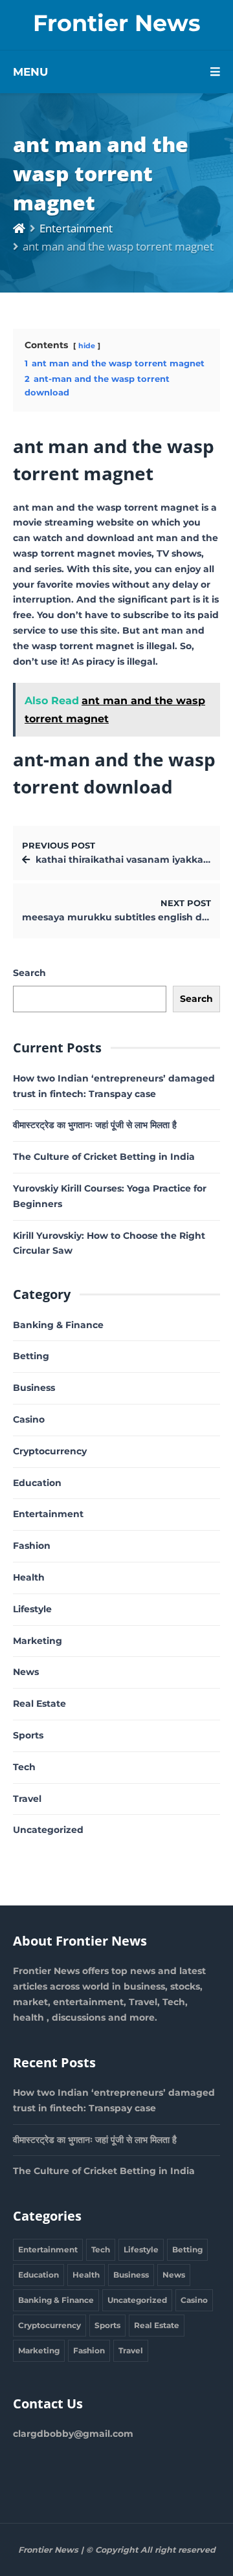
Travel (27, 1799)
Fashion (32, 1546)
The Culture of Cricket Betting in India (104, 1157)
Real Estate (39, 1704)
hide (87, 346)
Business (34, 1388)
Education (37, 1483)
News (26, 1672)
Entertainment (76, 228)
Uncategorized (48, 1830)
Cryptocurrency (50, 1451)
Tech (24, 1767)
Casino (29, 1419)
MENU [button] (30, 72)
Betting (31, 1356)
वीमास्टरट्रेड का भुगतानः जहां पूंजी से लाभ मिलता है (95, 1125)
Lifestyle (32, 1609)
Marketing (38, 1641)
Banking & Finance (58, 1325)
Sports (28, 1735)
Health (29, 1577)
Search (29, 973)
